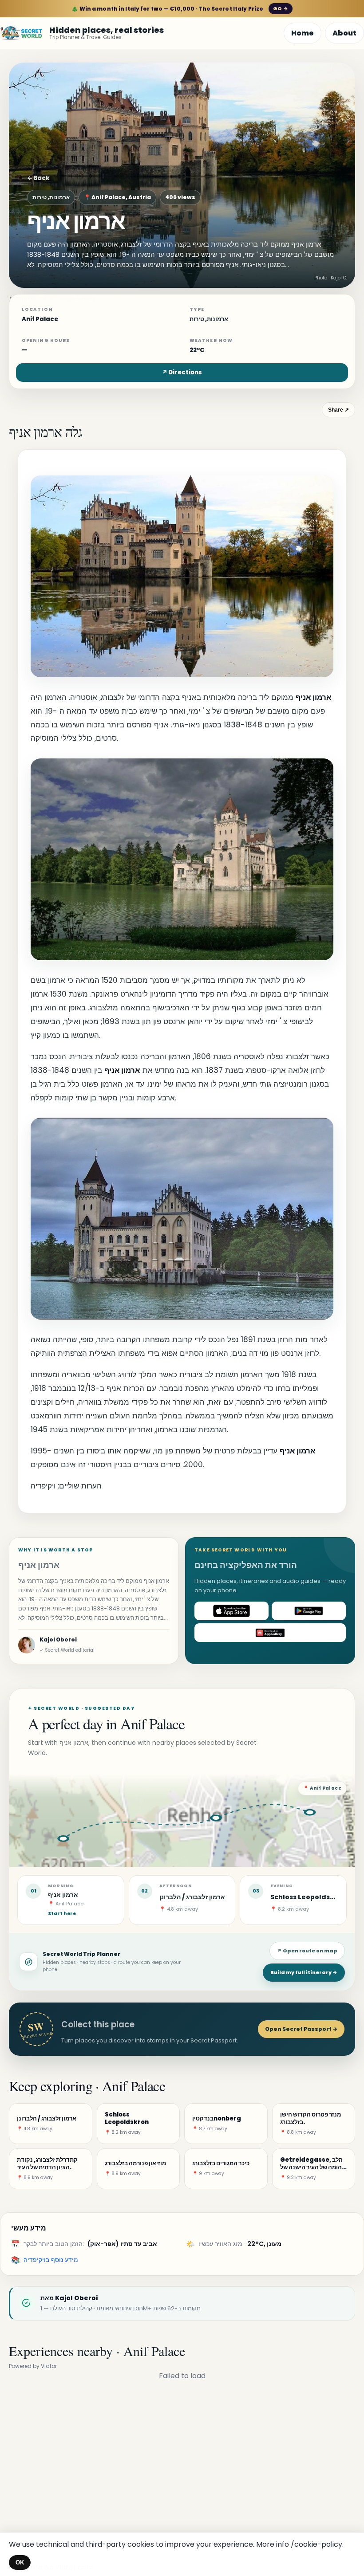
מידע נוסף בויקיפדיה (51, 2260)
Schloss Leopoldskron (308, 1897)
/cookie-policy (317, 2544)
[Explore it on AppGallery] (270, 1633)
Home (303, 33)
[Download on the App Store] (231, 1611)
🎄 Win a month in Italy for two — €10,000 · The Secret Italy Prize (180, 9)
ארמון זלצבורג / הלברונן (192, 1897)
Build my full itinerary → (304, 1972)
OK (20, 2562)
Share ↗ (338, 410)
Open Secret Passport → (301, 2029)
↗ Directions (182, 372)
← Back (38, 178)
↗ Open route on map (307, 1951)
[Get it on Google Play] (309, 1611)
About (344, 33)
